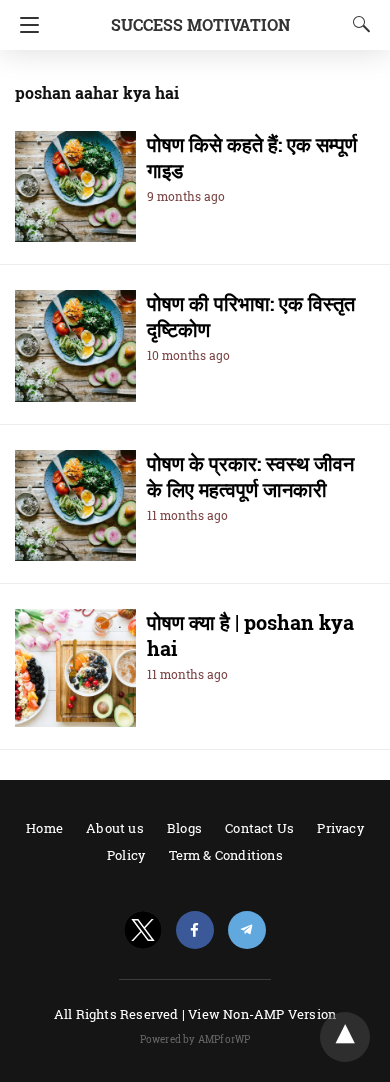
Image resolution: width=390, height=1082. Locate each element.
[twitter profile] (143, 930)
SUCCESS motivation (200, 24)
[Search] (357, 24)
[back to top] (345, 1037)
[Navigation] (24, 25)
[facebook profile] (195, 930)
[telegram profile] (247, 930)
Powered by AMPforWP (195, 1039)
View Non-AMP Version (262, 1014)
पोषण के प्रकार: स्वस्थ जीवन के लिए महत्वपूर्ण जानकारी (250, 476)
